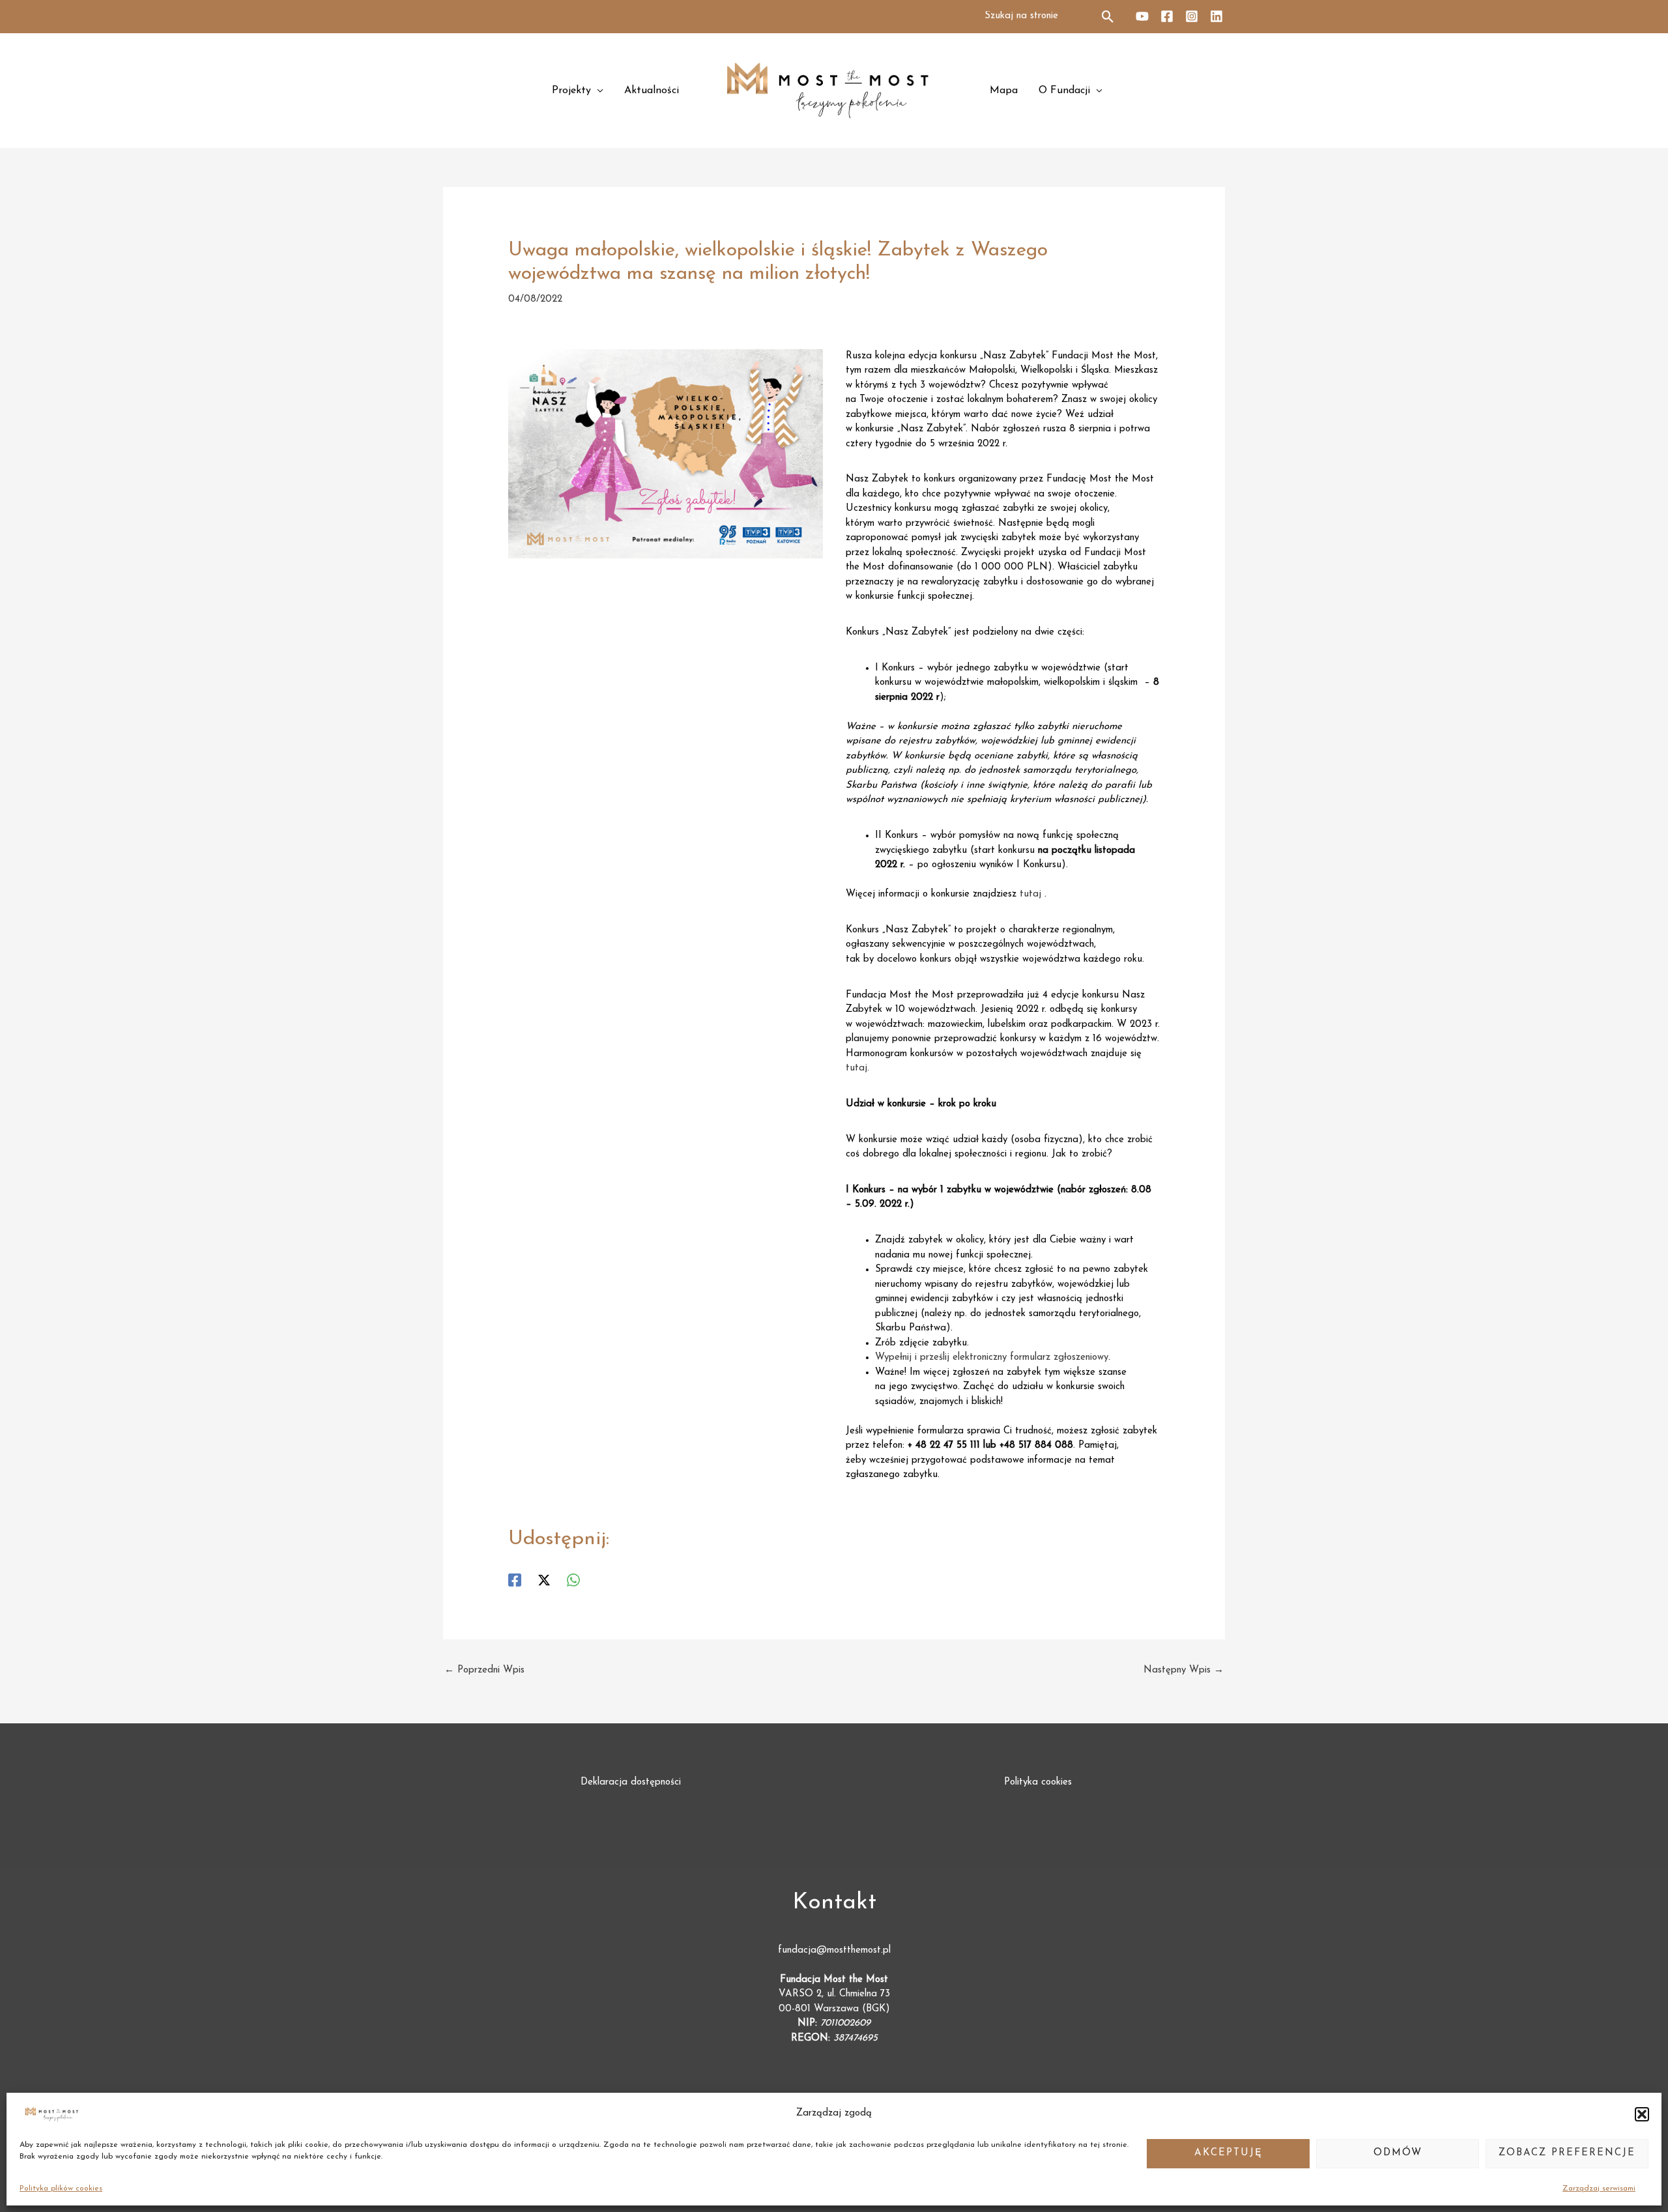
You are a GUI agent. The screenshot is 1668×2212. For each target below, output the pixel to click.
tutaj (1030, 894)
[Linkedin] (1216, 16)
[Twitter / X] (544, 1580)
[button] (1642, 2114)
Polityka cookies (1038, 1782)
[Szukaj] (1109, 17)
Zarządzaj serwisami (1599, 2189)
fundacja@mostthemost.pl (834, 1950)
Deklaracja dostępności (631, 1782)
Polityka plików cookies (61, 2189)
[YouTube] (1142, 16)
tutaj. (857, 1068)
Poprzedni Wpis (484, 1670)
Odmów (1398, 2153)
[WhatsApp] (573, 1580)
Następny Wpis (1184, 1670)
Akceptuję (1229, 2153)
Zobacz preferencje (1567, 2153)
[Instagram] (1192, 16)
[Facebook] (1167, 16)
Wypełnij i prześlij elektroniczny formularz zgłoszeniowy (992, 1357)
